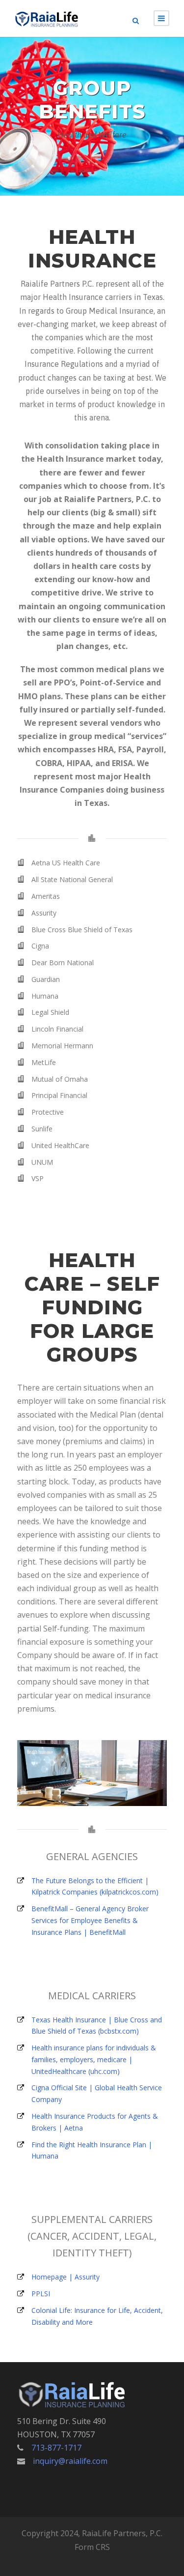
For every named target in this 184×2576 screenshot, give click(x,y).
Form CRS (92, 2547)
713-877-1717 (56, 2448)
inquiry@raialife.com (70, 2461)
